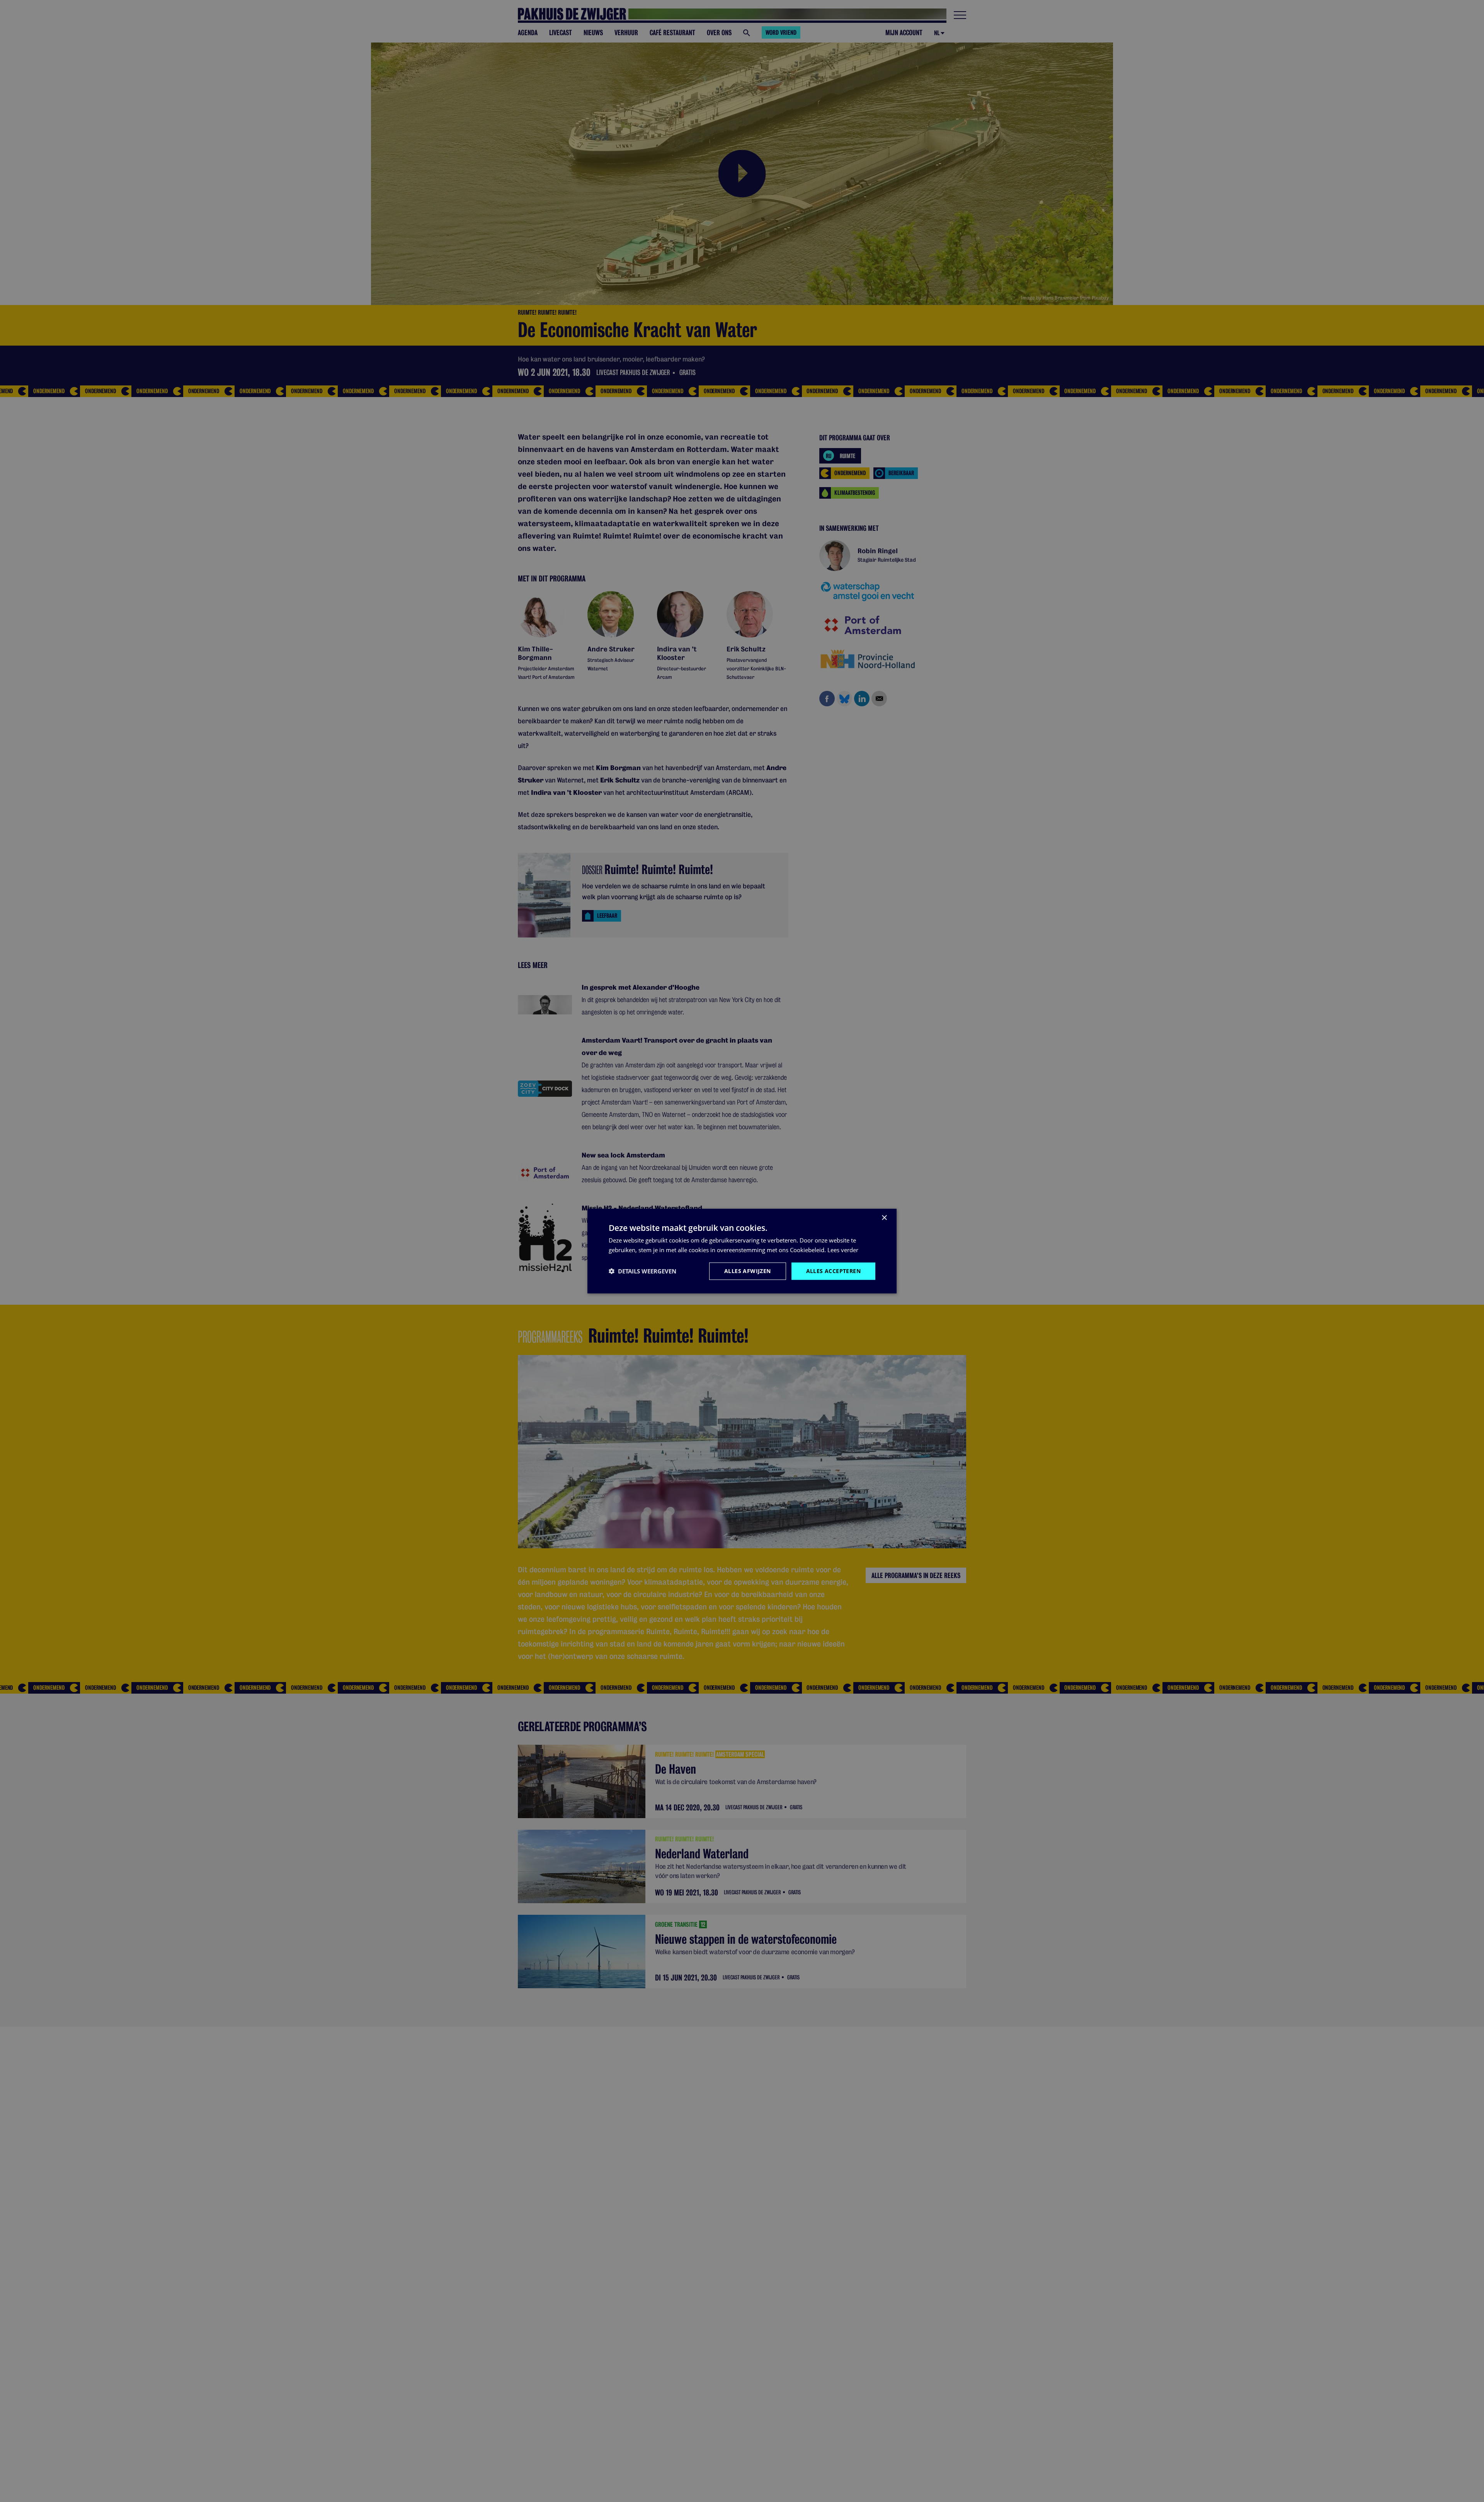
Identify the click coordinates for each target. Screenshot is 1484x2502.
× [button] (884, 1218)
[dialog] (742, 1251)
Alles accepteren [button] (833, 1271)
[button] (642, 1271)
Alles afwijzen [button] (748, 1271)
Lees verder (843, 1250)
